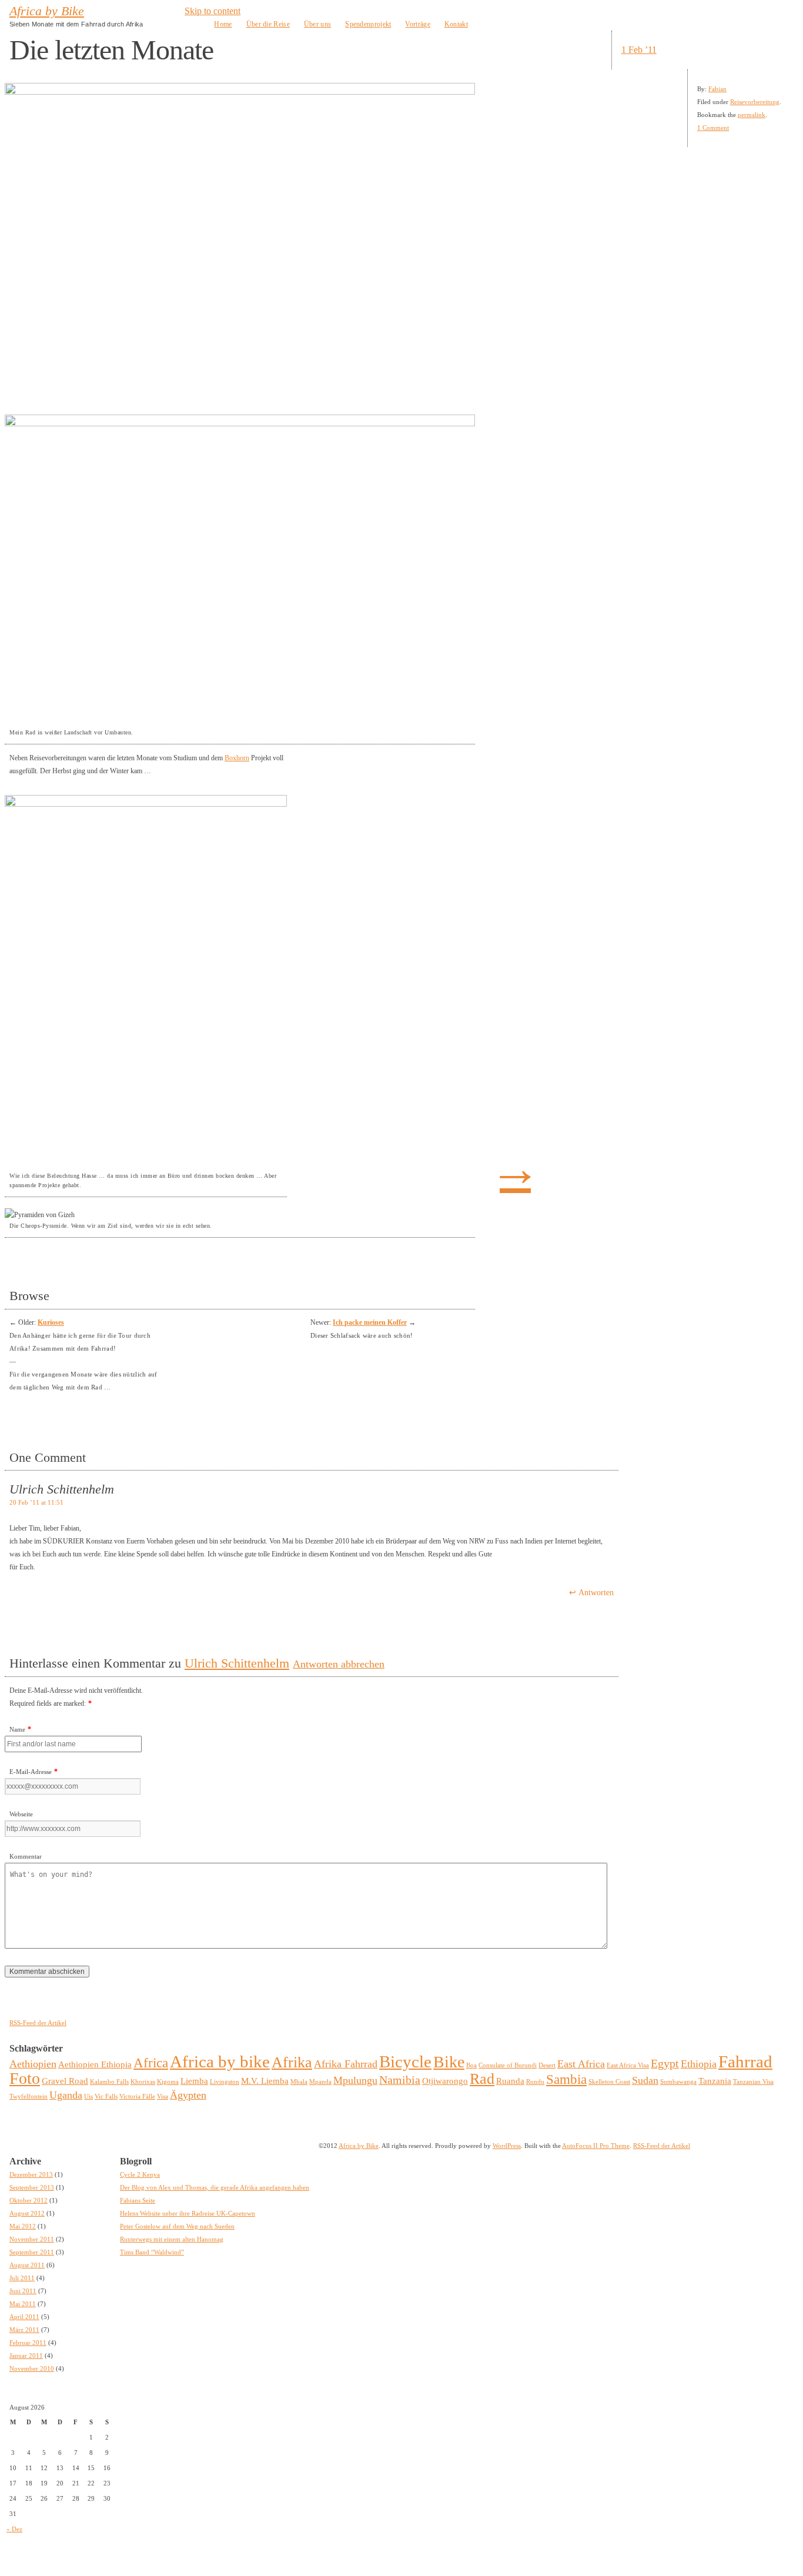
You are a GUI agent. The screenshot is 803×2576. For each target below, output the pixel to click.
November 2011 (32, 2239)
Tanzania (715, 2081)
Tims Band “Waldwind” (152, 2252)
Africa (151, 2063)
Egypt (665, 2063)
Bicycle (405, 2062)
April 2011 (24, 2317)
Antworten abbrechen (339, 1664)
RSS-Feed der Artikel (38, 2023)
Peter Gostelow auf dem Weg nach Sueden (177, 2226)
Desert (547, 2065)
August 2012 (27, 2213)
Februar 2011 (28, 2343)
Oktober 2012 (29, 2200)
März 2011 (24, 2330)
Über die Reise (268, 24)
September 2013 (32, 2187)
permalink (752, 115)
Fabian (717, 89)
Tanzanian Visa (753, 2082)
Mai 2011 (23, 2304)
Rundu (535, 2082)
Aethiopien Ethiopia (95, 2064)
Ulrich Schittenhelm (237, 1663)
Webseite (21, 1814)
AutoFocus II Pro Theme (596, 2146)
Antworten (596, 1593)
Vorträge (417, 24)
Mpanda (320, 2082)
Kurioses (51, 1322)
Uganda (66, 2095)
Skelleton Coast (609, 2082)
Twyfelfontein (29, 2096)
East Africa (581, 2064)
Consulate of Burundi (508, 2065)
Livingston (225, 2082)
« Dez (14, 2529)
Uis (88, 2096)
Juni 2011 (23, 2291)
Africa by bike (220, 2062)
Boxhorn (237, 758)
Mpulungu (355, 2080)
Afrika (292, 2062)
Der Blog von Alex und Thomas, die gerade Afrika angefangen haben (215, 2187)
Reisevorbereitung (755, 102)
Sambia (566, 2079)
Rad (482, 2079)
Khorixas (143, 2082)
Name (17, 1729)
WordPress (507, 2146)
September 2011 (32, 2252)
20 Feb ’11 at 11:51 (36, 1502)
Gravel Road (65, 2081)
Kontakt (456, 24)
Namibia (400, 2080)
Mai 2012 (23, 2226)
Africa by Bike (47, 11)
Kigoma (168, 2082)
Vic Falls (106, 2096)
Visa (163, 2096)
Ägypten (188, 2095)
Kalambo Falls (109, 2082)
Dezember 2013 (31, 2174)
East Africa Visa (628, 2065)
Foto (25, 2078)
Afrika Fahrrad (346, 2064)
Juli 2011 (22, 2278)
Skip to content (213, 11)
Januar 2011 (26, 2356)
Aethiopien (33, 2064)
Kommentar (26, 1856)
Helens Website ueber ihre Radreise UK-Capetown (188, 2213)
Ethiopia (699, 2064)
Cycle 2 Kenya (140, 2174)
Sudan (645, 2080)
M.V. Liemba (265, 2081)
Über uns (317, 24)
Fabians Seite (138, 2200)
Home (223, 24)
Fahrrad (745, 2062)
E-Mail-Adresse (31, 1772)
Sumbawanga (678, 2082)
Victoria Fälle (137, 2096)
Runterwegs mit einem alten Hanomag (172, 2239)
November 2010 (32, 2368)
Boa (471, 2065)
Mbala (299, 2082)
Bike (449, 2062)
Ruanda (510, 2081)
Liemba (194, 2081)
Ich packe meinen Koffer (370, 1322)
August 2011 (27, 2265)
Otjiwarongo (445, 2081)
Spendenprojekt (368, 24)
